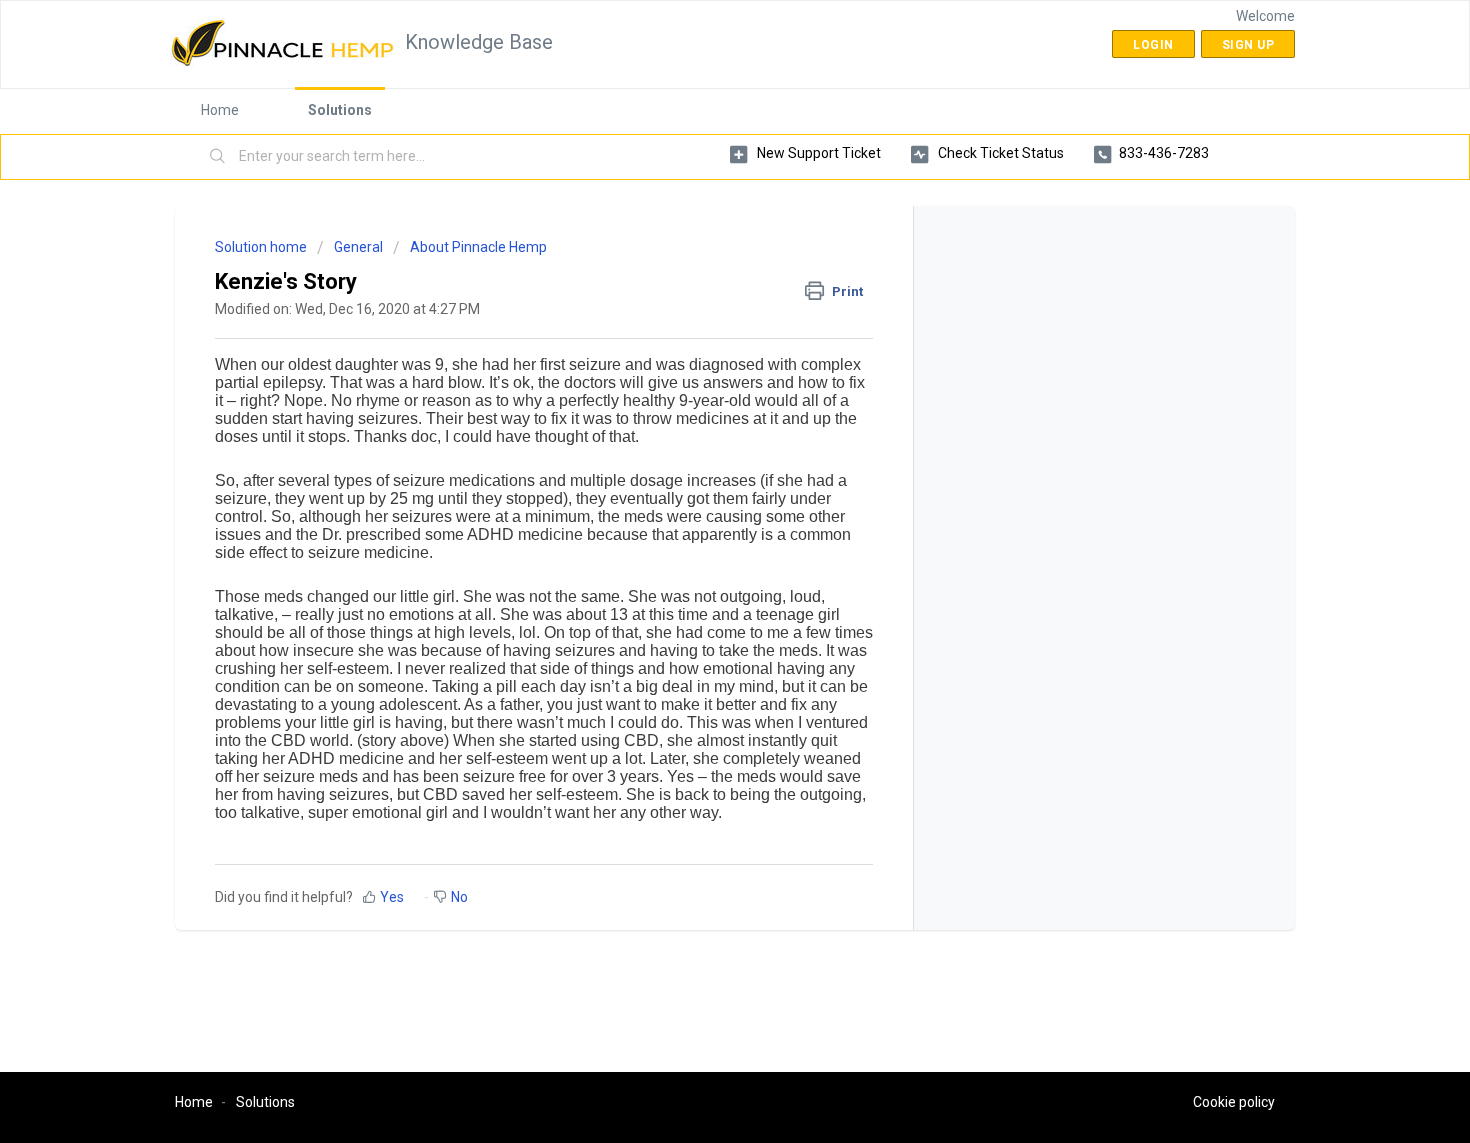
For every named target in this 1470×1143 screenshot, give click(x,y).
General (358, 247)
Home (220, 110)
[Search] (218, 157)
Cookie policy (1234, 1102)
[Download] (698, 309)
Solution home (262, 247)
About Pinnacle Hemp (478, 247)
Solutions (340, 110)
